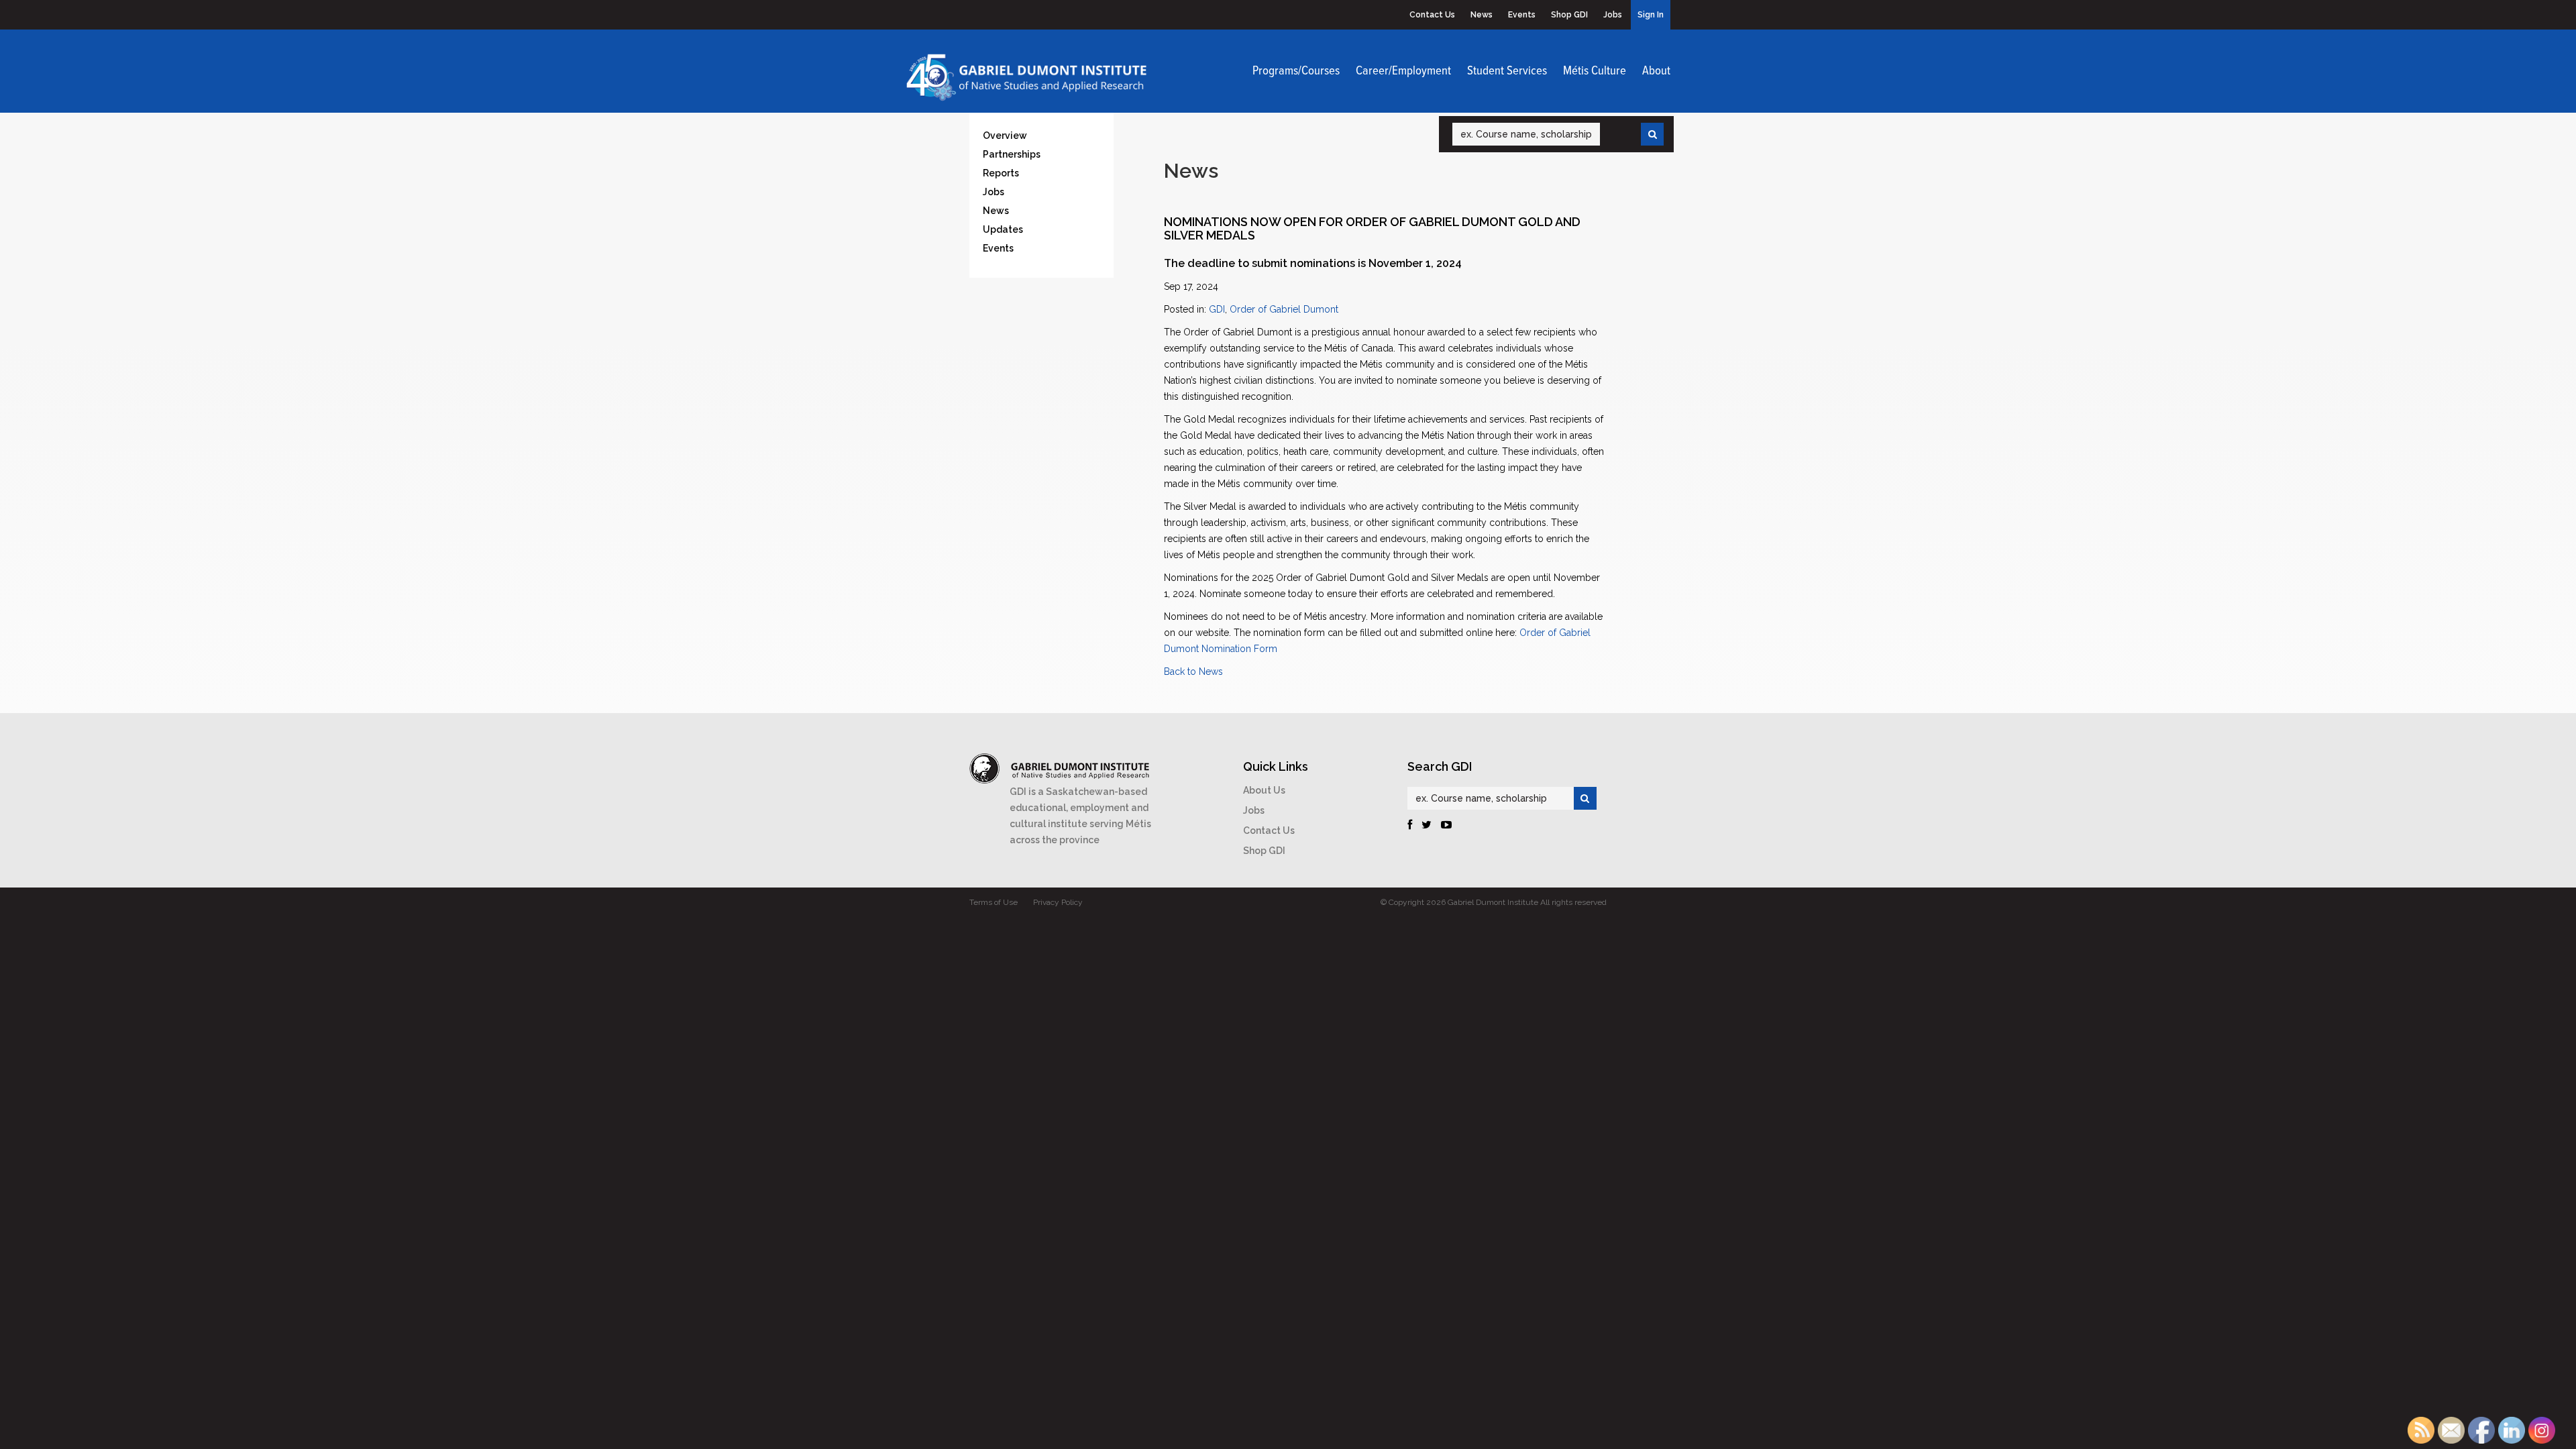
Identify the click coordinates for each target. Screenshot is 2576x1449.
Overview (1005, 136)
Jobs (1613, 15)
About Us (1264, 790)
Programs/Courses (1296, 71)
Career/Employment (1403, 71)
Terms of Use (994, 902)
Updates (1003, 229)
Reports (1001, 173)
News (1482, 15)
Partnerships (1012, 154)
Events (1522, 15)
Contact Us (1432, 15)
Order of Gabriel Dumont (1284, 309)
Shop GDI (1569, 15)
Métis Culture (1595, 71)
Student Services (1507, 71)
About (1656, 71)
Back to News (1193, 672)
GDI (1217, 309)
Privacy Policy (1058, 902)
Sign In (1651, 15)
